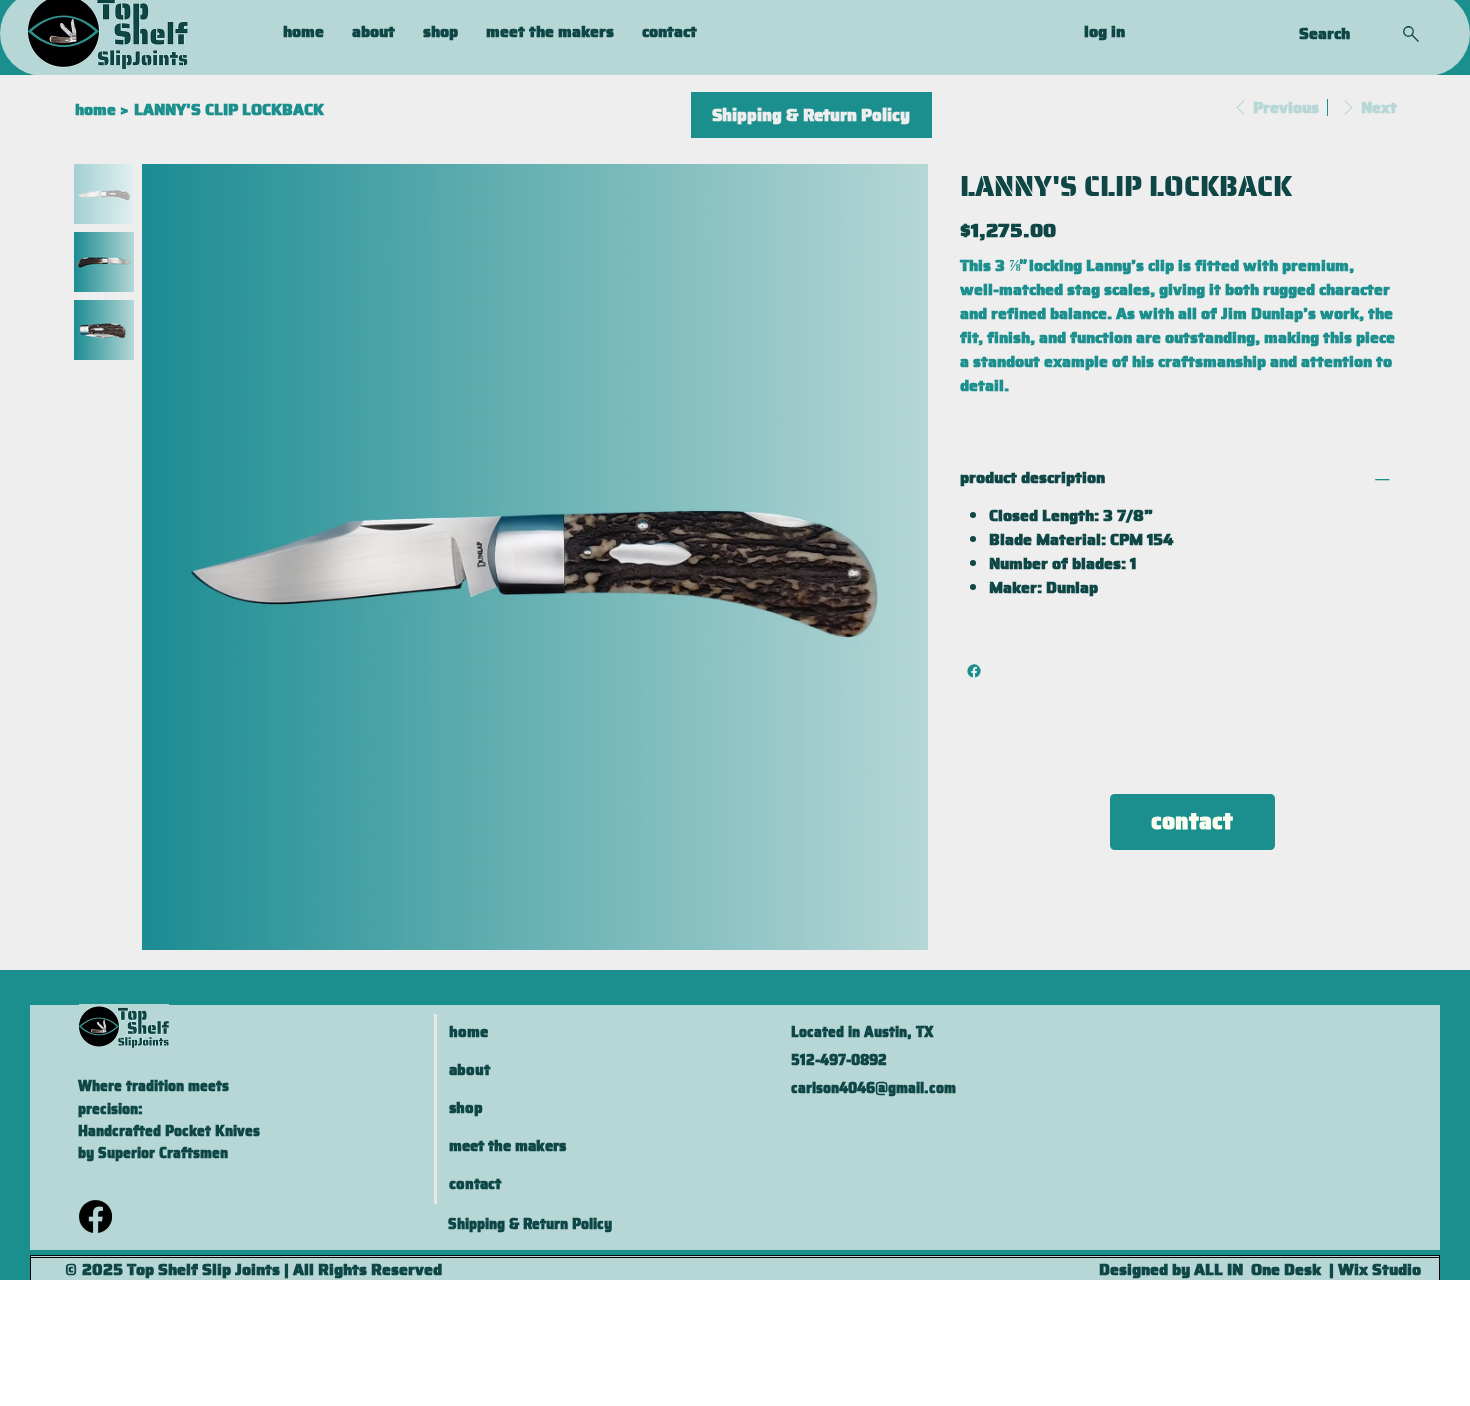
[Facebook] (974, 671)
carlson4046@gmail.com (873, 1088)
